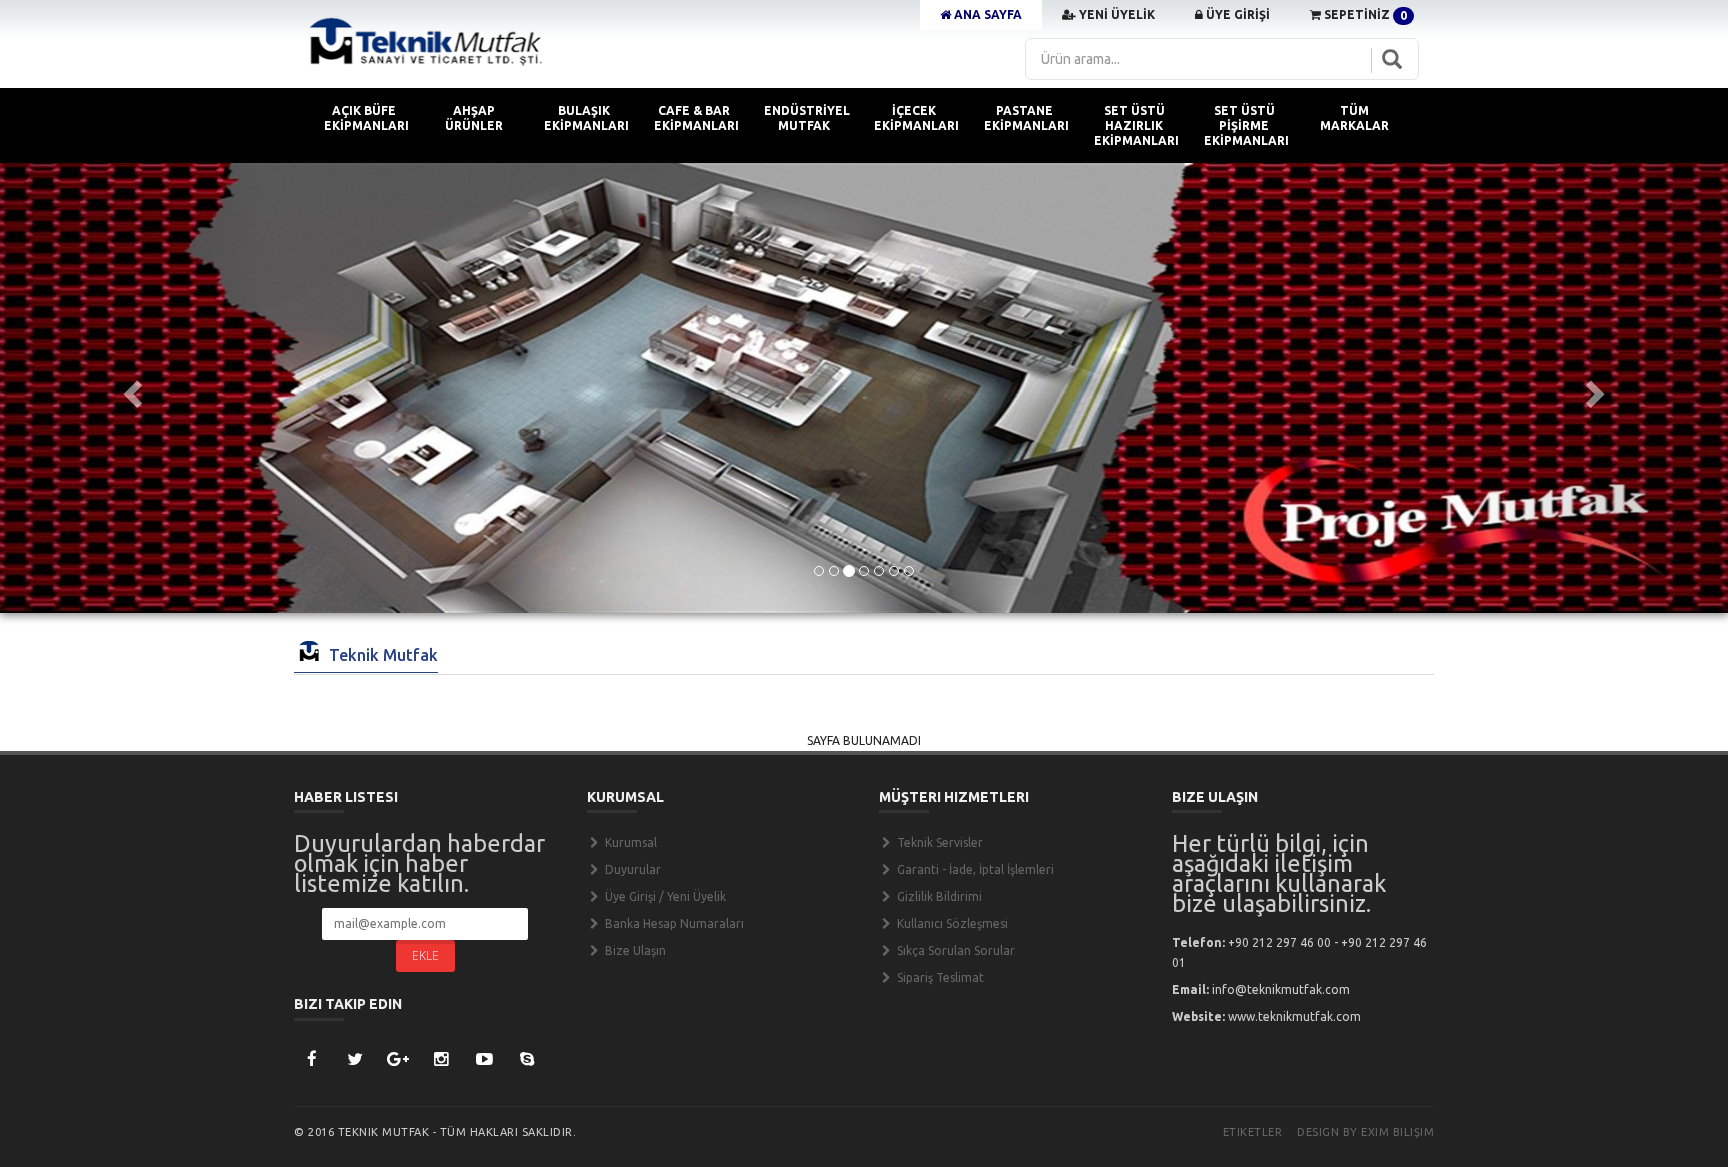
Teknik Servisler (938, 842)
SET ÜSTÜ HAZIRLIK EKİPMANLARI (1136, 125)
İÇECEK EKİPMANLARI (916, 118)
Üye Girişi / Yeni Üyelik (664, 896)
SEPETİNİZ (1364, 15)
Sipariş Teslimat (939, 977)
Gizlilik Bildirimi (938, 896)
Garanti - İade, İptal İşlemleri (974, 869)
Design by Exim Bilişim (1365, 1132)
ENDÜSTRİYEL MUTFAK (807, 118)
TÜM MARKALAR (1354, 118)
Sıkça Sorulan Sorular (954, 950)
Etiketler (1253, 1132)
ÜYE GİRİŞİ (1236, 14)
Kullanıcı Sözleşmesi (951, 923)
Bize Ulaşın (634, 950)
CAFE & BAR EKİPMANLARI (696, 118)
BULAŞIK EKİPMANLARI (586, 118)
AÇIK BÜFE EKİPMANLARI (366, 118)
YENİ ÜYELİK (1115, 14)
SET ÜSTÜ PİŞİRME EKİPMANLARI (1246, 125)
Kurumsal (629, 842)
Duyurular (631, 869)
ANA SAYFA (986, 14)
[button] (129, 388)
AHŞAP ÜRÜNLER (474, 118)
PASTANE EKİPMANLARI (1026, 118)
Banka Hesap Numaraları (673, 923)
